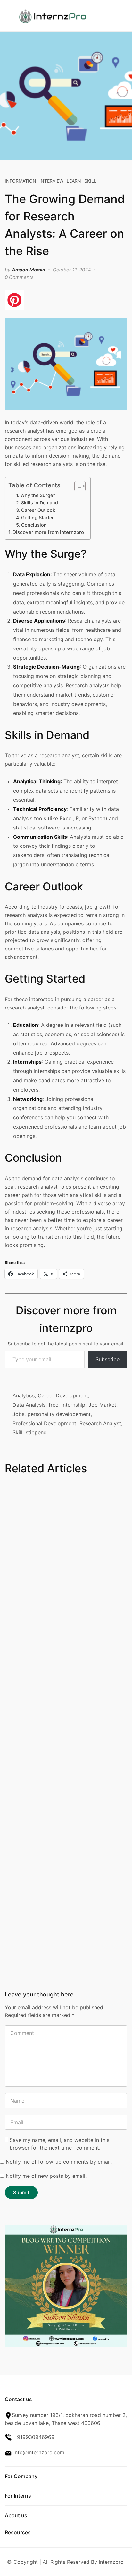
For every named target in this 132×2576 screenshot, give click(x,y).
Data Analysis (29, 1405)
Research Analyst (100, 1423)
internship (73, 1405)
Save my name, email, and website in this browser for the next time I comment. (59, 2144)
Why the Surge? (38, 495)
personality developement (59, 1414)
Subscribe (107, 1359)
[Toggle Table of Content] (77, 486)
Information (21, 181)
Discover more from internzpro (48, 532)
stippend (36, 1432)
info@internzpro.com (38, 2452)
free (54, 1405)
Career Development (63, 1395)
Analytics (24, 1395)
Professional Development (44, 1423)
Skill (90, 181)
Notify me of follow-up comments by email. (59, 2162)
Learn (74, 181)
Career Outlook (38, 510)
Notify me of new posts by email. (46, 2176)
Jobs (18, 1414)
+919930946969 (33, 2437)
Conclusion (34, 525)
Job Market (102, 1405)
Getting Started (38, 517)
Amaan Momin (29, 270)
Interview (51, 181)
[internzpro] (53, 15)
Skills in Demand (40, 503)
